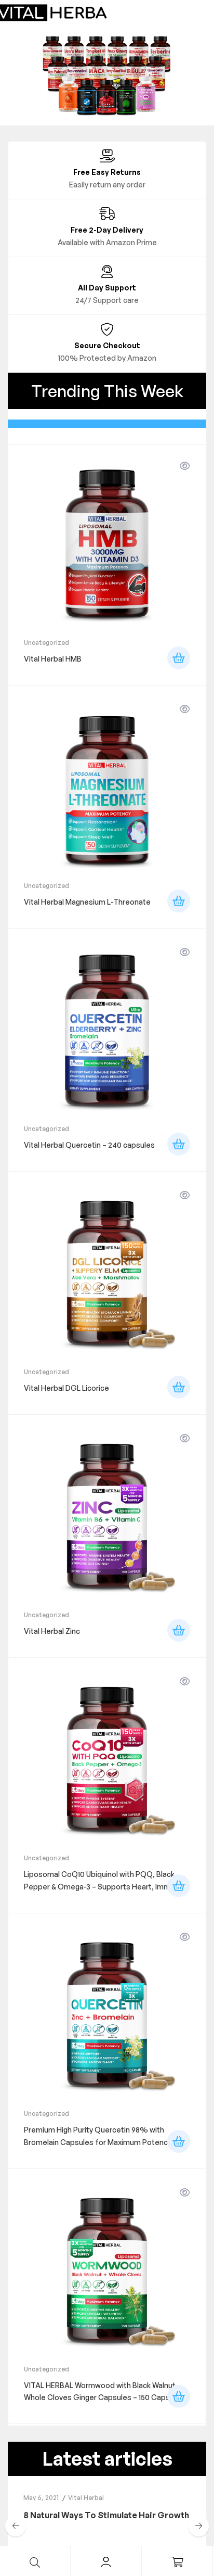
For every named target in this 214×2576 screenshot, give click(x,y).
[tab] (107, 424)
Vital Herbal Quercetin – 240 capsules (89, 1145)
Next (198, 2526)
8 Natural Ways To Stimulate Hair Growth (106, 2515)
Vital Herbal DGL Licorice (66, 1388)
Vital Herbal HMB (53, 659)
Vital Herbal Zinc (52, 1631)
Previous (16, 2526)
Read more (179, 658)
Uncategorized (46, 643)
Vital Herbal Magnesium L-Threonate (87, 902)
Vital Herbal (86, 2498)
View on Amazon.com (179, 1886)
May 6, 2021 (41, 2498)
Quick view (185, 466)
